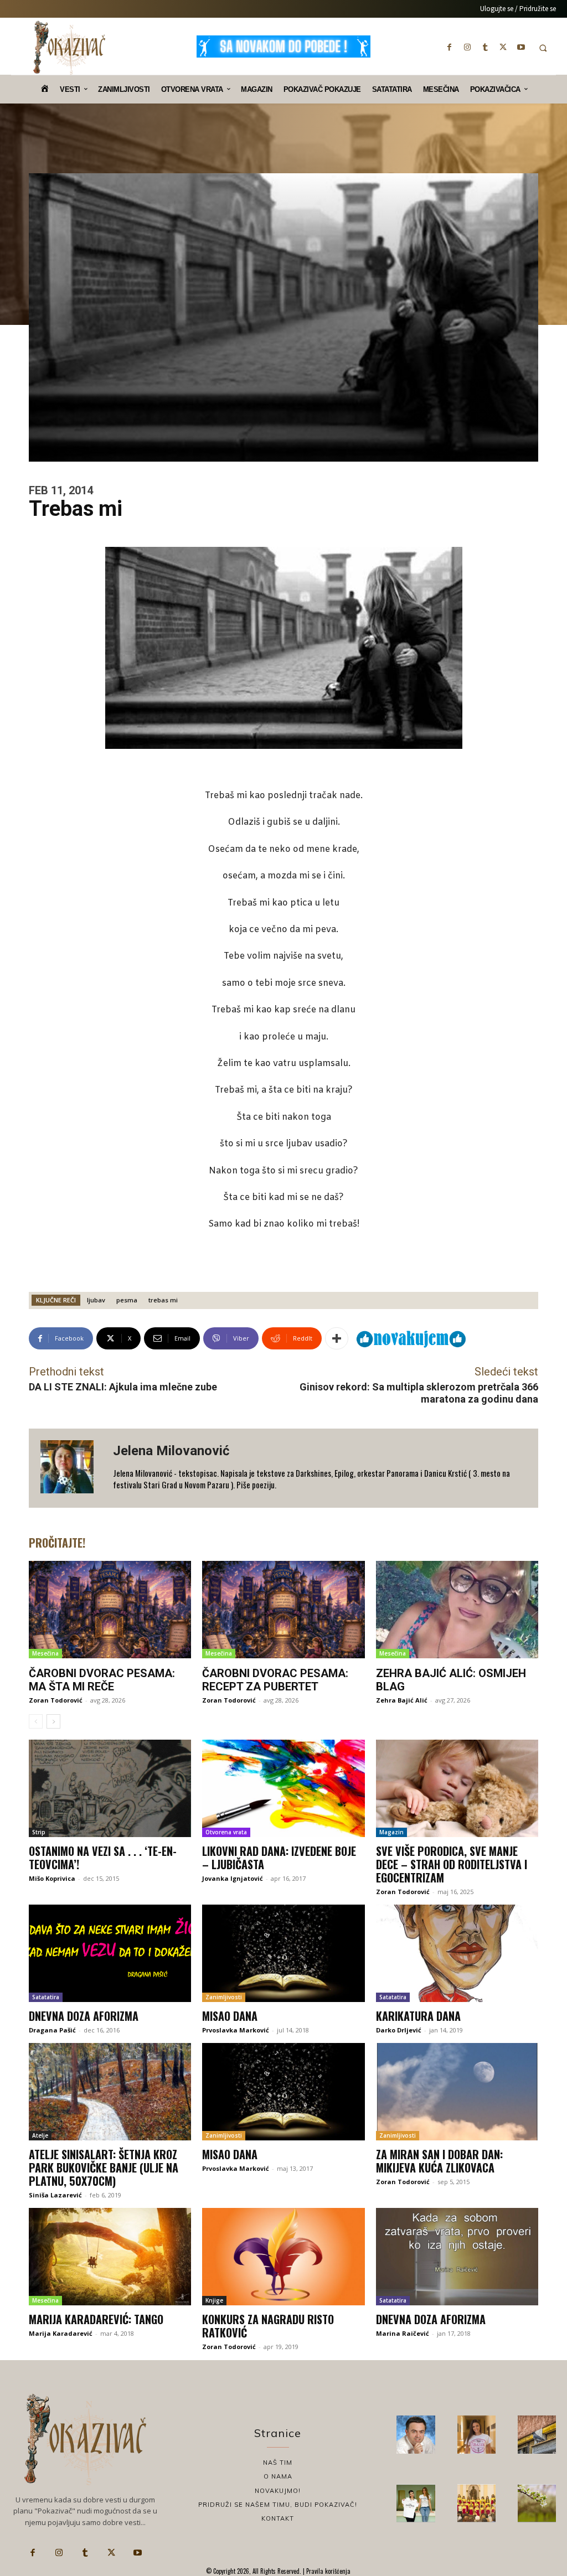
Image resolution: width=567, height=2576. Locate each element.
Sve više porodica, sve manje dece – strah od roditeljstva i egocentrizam (452, 1864)
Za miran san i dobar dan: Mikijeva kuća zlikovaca (439, 2161)
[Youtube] (521, 47)
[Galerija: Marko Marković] (537, 2503)
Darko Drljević (399, 2030)
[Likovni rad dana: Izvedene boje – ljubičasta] (283, 1788)
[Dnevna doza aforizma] (110, 1953)
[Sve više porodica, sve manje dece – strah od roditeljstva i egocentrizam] (457, 1788)
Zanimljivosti (224, 1997)
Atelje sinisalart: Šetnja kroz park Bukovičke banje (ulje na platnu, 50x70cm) (104, 2168)
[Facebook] (450, 47)
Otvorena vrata (226, 1832)
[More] (337, 1338)
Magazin (391, 1832)
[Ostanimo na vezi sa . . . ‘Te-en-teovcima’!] (110, 1788)
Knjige (214, 2300)
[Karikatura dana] (457, 1953)
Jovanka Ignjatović (233, 1878)
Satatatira (46, 1997)
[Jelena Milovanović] (71, 1468)
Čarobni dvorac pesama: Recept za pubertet (275, 1680)
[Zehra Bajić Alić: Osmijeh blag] (457, 1610)
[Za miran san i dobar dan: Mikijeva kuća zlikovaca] (457, 2092)
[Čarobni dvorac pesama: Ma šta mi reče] (110, 1610)
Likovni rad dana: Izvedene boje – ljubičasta (279, 1858)
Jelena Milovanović (171, 1451)
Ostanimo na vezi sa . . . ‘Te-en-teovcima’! (103, 1858)
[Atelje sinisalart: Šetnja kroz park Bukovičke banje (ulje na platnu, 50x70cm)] (110, 2092)
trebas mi (163, 1300)
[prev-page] (36, 1721)
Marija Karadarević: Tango (96, 2319)
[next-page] (53, 1721)
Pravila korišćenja (328, 2571)
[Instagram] (467, 47)
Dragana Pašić (52, 2030)
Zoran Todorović (56, 1700)
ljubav (96, 1300)
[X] (503, 47)
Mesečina (45, 1653)
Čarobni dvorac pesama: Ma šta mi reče (102, 1680)
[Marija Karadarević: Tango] (110, 2257)
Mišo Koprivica (52, 1878)
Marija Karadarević (61, 2333)
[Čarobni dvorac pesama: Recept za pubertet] (283, 1610)
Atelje (40, 2135)
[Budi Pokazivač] (416, 2503)
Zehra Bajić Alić (402, 1700)
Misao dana (230, 2016)
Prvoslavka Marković (236, 2030)
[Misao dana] (283, 1953)
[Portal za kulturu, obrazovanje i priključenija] (69, 48)
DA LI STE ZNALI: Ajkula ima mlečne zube (123, 1387)
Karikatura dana (418, 2016)
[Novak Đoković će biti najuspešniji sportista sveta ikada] (416, 2435)
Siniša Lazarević (55, 2195)
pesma (127, 1300)
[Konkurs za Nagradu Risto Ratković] (283, 2257)
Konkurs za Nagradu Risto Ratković (268, 2326)
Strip (39, 1832)
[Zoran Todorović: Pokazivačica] (537, 2435)
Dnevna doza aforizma (84, 2016)
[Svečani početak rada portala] (476, 2503)
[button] (543, 48)
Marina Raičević (403, 2333)
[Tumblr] (485, 47)
